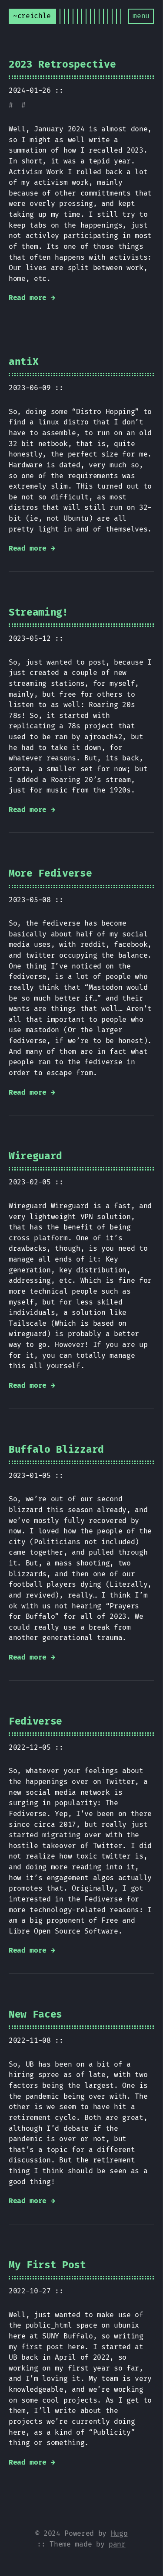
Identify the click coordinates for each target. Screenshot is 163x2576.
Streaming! (38, 613)
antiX (23, 362)
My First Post (47, 2265)
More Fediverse (50, 874)
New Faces (35, 2015)
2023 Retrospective (62, 65)
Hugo (119, 2534)
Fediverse (35, 1722)
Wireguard (35, 1156)
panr (117, 2544)
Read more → (32, 298)
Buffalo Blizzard (56, 1450)
